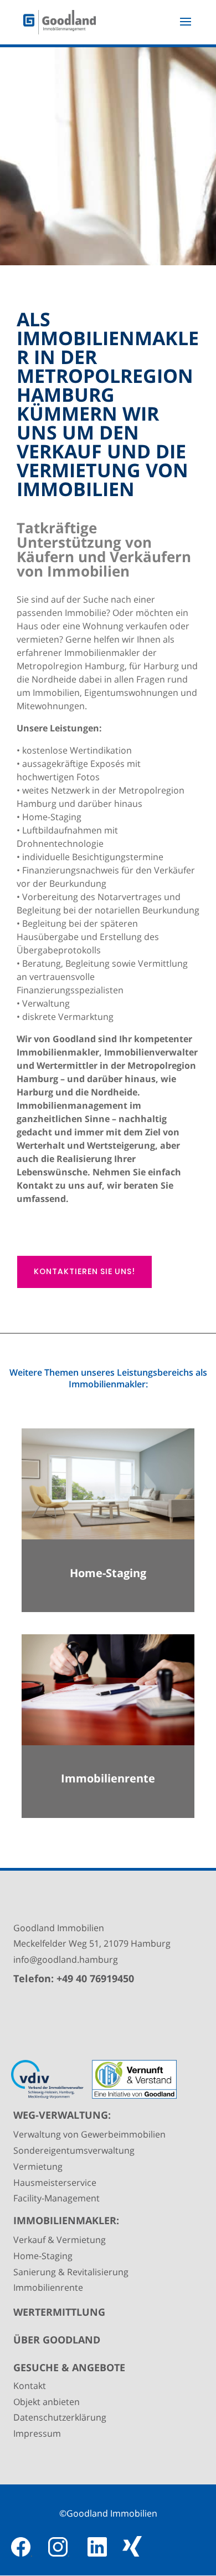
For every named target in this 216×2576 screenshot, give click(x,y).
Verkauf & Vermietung (60, 2240)
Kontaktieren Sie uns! (84, 1271)
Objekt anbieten (47, 2402)
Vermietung (38, 2166)
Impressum (37, 2433)
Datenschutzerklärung (60, 2417)
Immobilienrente (48, 2287)
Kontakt (30, 2386)
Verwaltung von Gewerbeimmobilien (89, 2134)
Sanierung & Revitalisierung (71, 2272)
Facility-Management (56, 2198)
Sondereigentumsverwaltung (74, 2150)
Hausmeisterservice (55, 2183)
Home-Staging (43, 2256)
